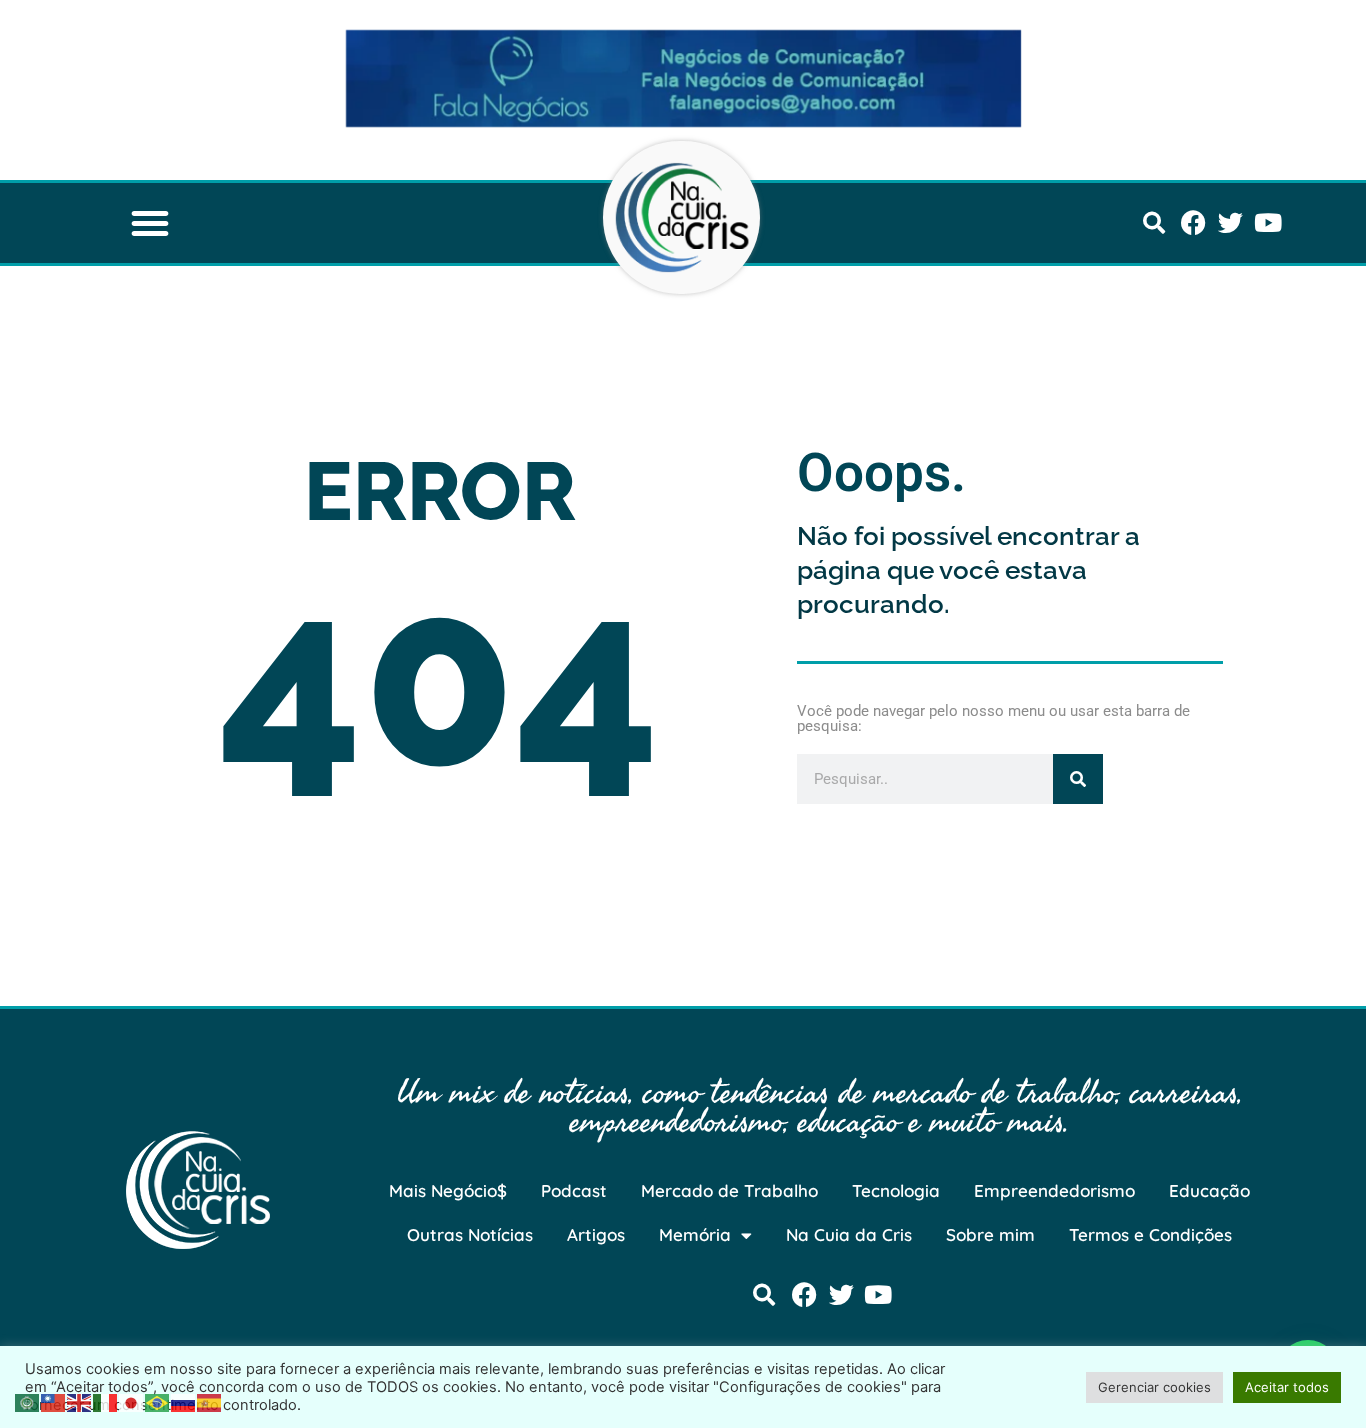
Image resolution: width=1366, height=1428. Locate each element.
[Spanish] (210, 1401)
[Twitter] (1230, 222)
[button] (150, 223)
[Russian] (184, 1401)
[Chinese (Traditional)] (54, 1401)
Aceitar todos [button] (1287, 1387)
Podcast (574, 1190)
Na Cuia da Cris (849, 1234)
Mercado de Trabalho (729, 1190)
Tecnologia (896, 1190)
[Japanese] (132, 1401)
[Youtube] (1267, 222)
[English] (80, 1401)
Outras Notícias (470, 1234)
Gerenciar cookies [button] (1154, 1387)
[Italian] (106, 1401)
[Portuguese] (158, 1401)
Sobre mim (990, 1234)
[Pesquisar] (1078, 779)
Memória (695, 1234)
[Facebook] (1193, 222)
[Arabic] (28, 1401)
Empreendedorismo (1054, 1190)
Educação (1209, 1190)
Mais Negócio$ (448, 1190)
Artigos (596, 1234)
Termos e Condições (1150, 1234)
